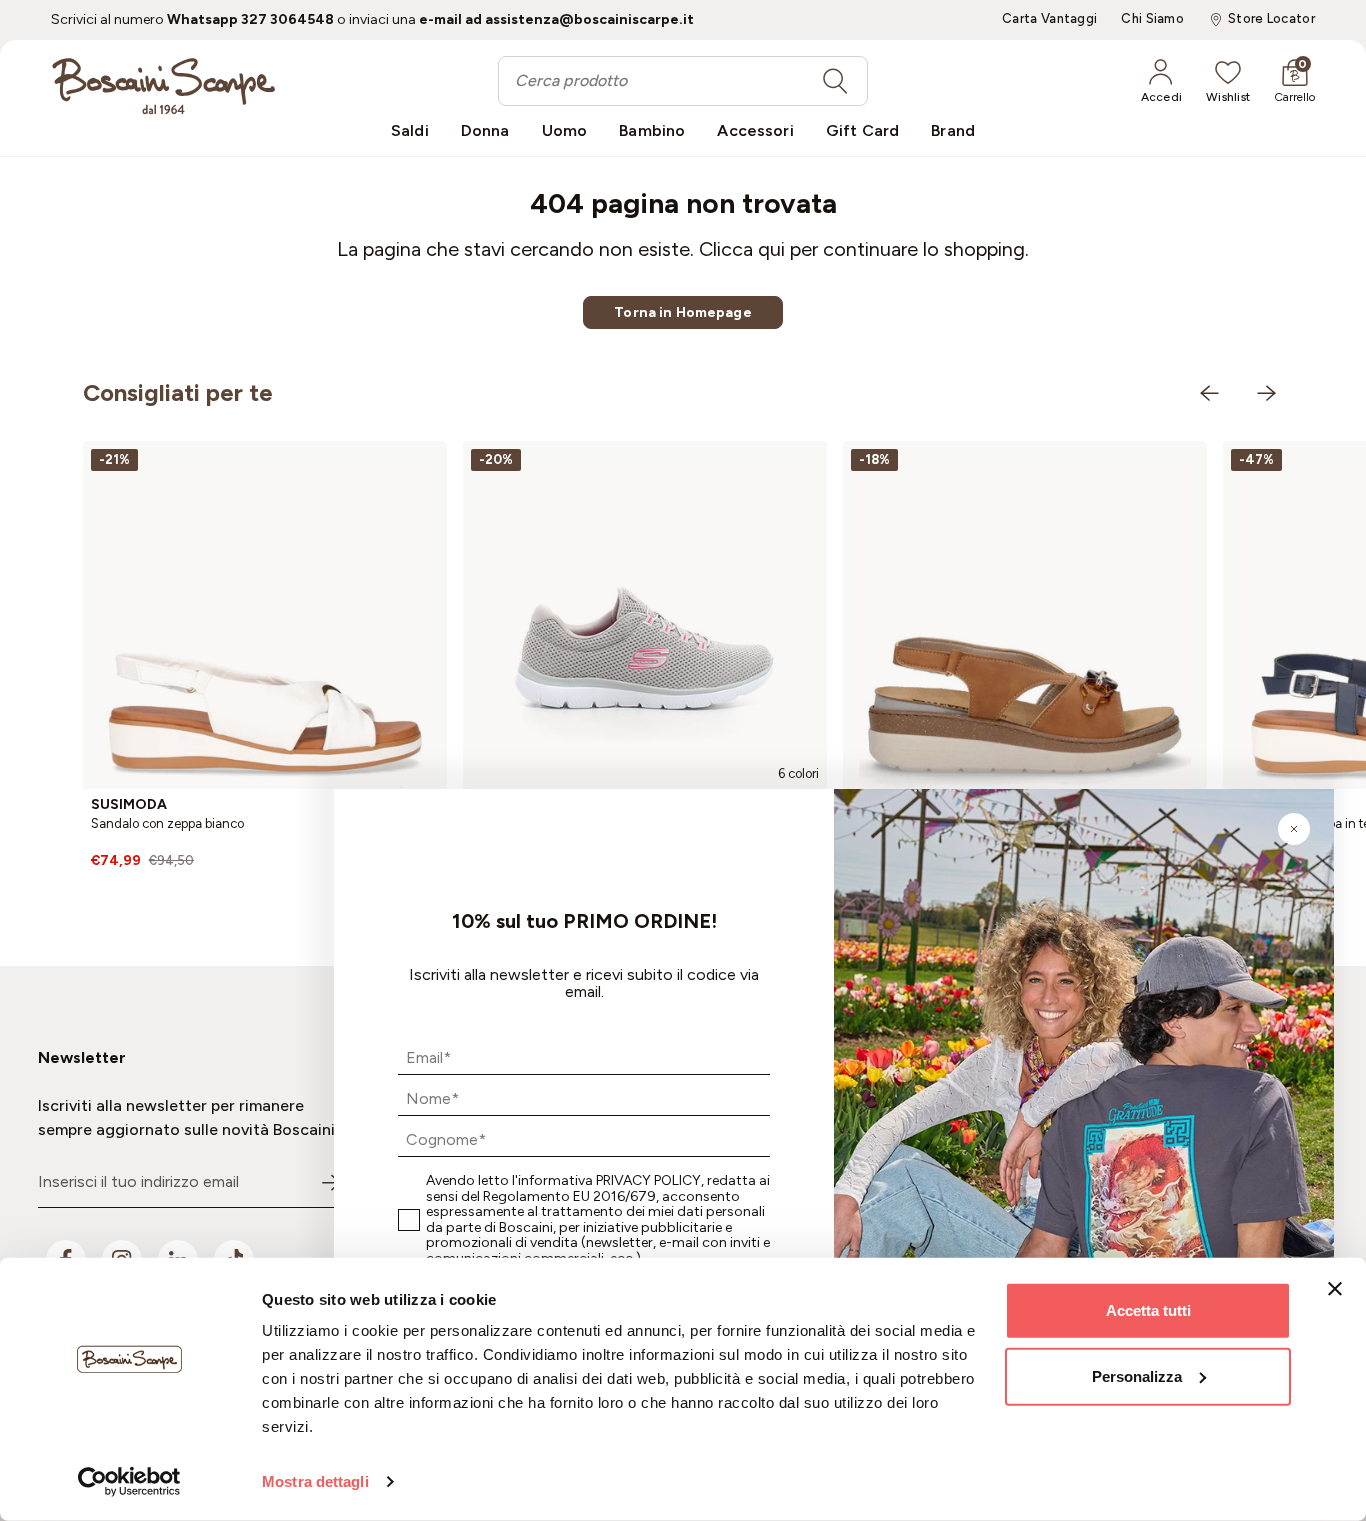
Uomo (565, 130)
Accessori (755, 130)
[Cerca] (835, 81)
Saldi (410, 130)
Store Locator (1271, 19)
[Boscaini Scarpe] (163, 86)
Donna (485, 130)
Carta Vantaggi (1049, 19)
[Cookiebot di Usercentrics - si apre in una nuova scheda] (129, 1482)
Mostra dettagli (315, 1481)
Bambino (652, 130)
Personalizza (1137, 1375)
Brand (953, 130)
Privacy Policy (648, 1180)
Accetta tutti (1148, 1310)
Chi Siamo (1152, 19)
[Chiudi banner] (1335, 1289)
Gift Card (862, 130)
